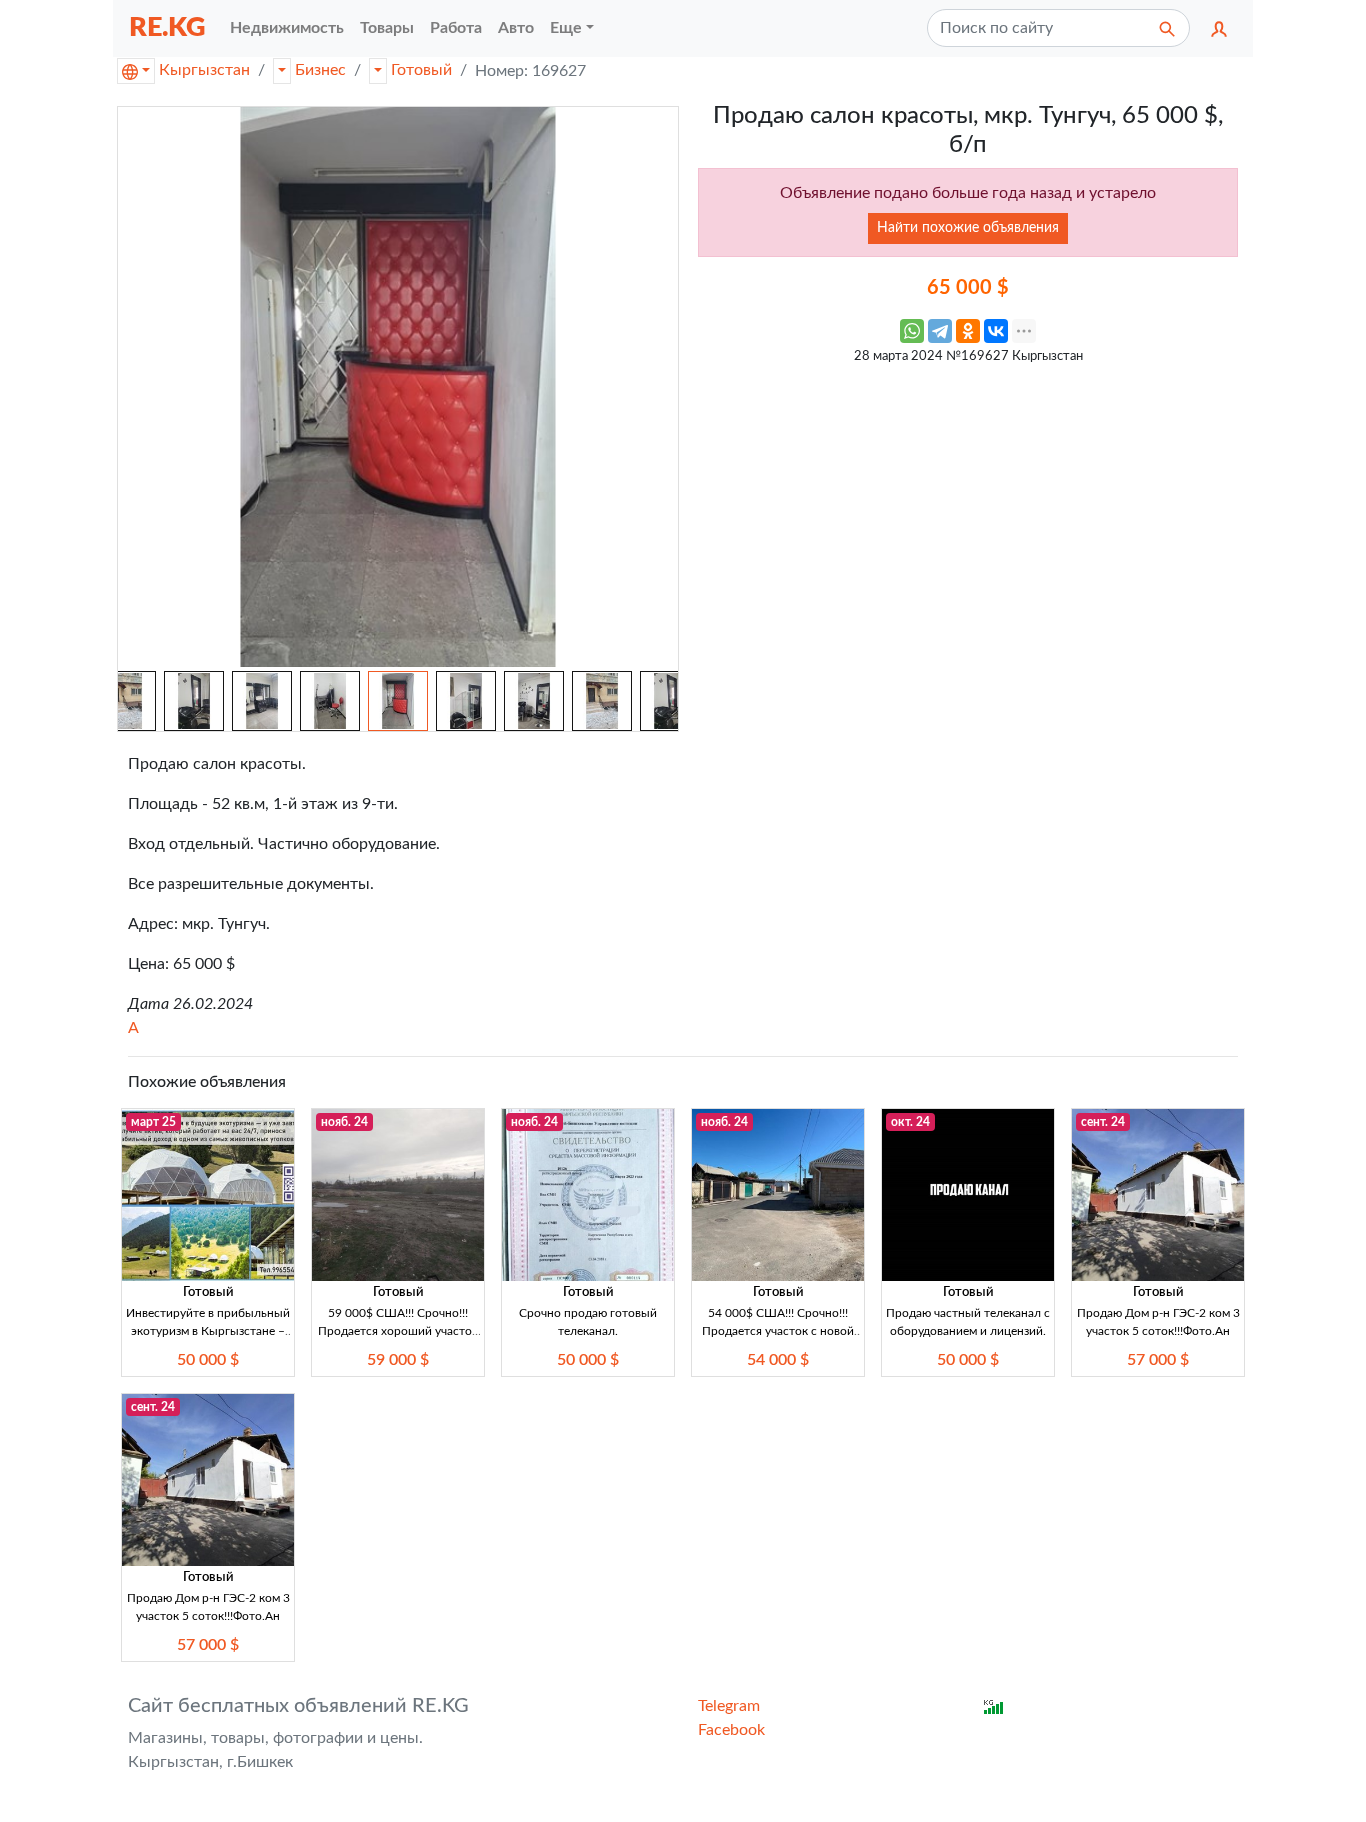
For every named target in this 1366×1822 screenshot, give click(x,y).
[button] (1219, 28)
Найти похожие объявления (968, 228)
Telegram (729, 1706)
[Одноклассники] (968, 331)
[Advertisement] (968, 515)
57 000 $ (1158, 1360)
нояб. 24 (344, 1122)
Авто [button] (516, 28)
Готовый (421, 70)
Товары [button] (387, 28)
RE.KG (167, 27)
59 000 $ (398, 1360)
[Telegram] (940, 331)
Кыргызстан (204, 70)
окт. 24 (910, 1122)
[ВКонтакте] (996, 331)
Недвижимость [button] (287, 28)
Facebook (731, 1730)
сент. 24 (1103, 1122)
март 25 (153, 1122)
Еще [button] (566, 28)
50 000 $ (208, 1360)
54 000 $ (778, 1360)
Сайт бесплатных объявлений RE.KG (298, 1706)
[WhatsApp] (912, 331)
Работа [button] (456, 28)
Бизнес (320, 70)
